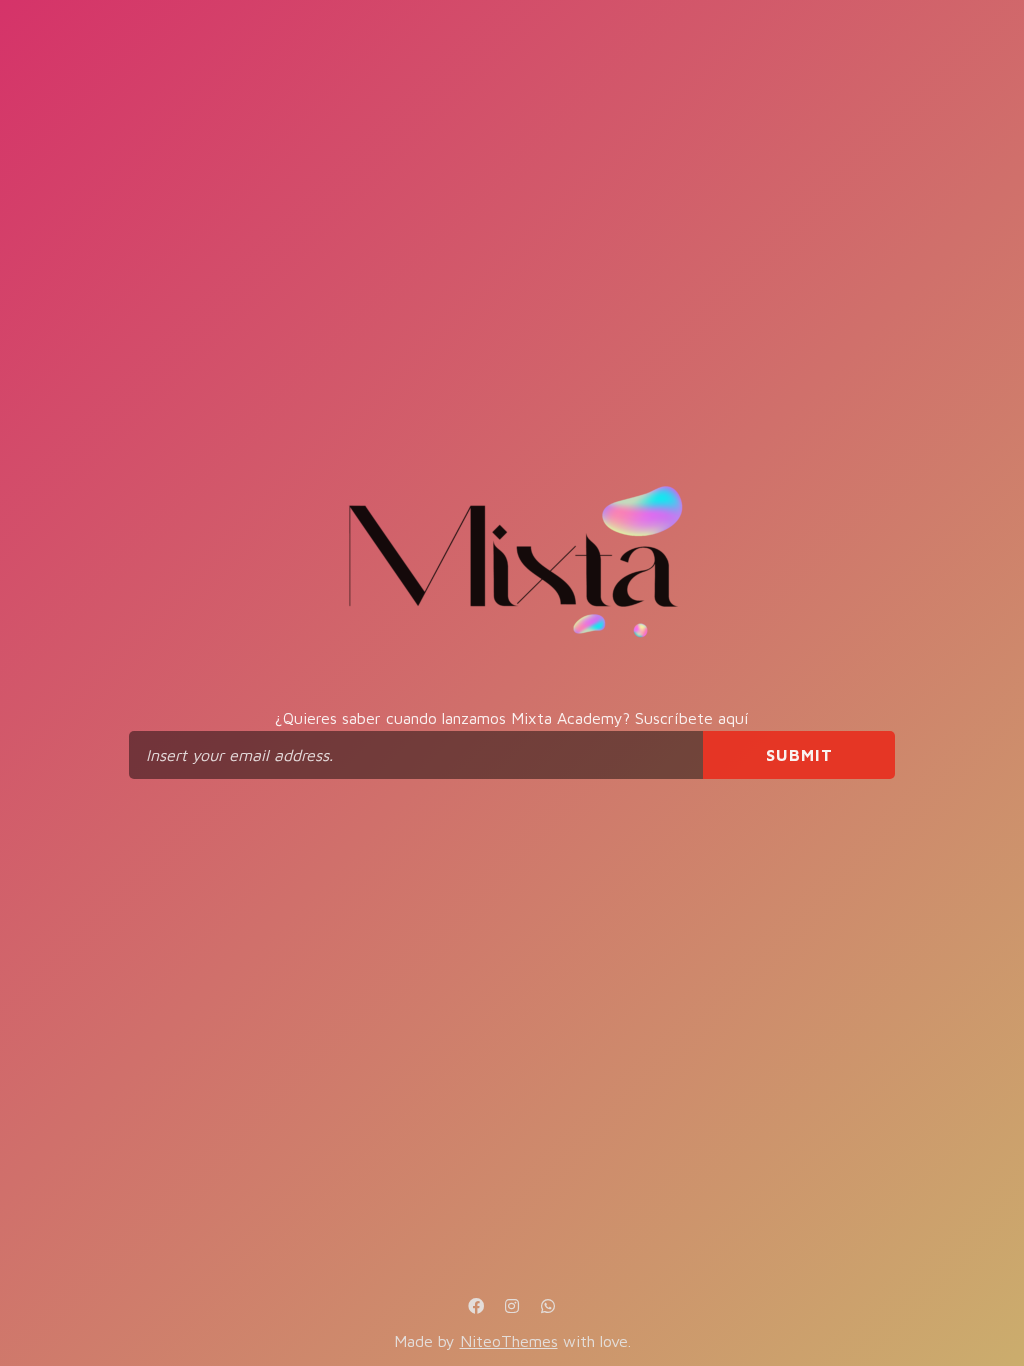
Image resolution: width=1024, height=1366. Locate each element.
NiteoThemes (509, 1341)
